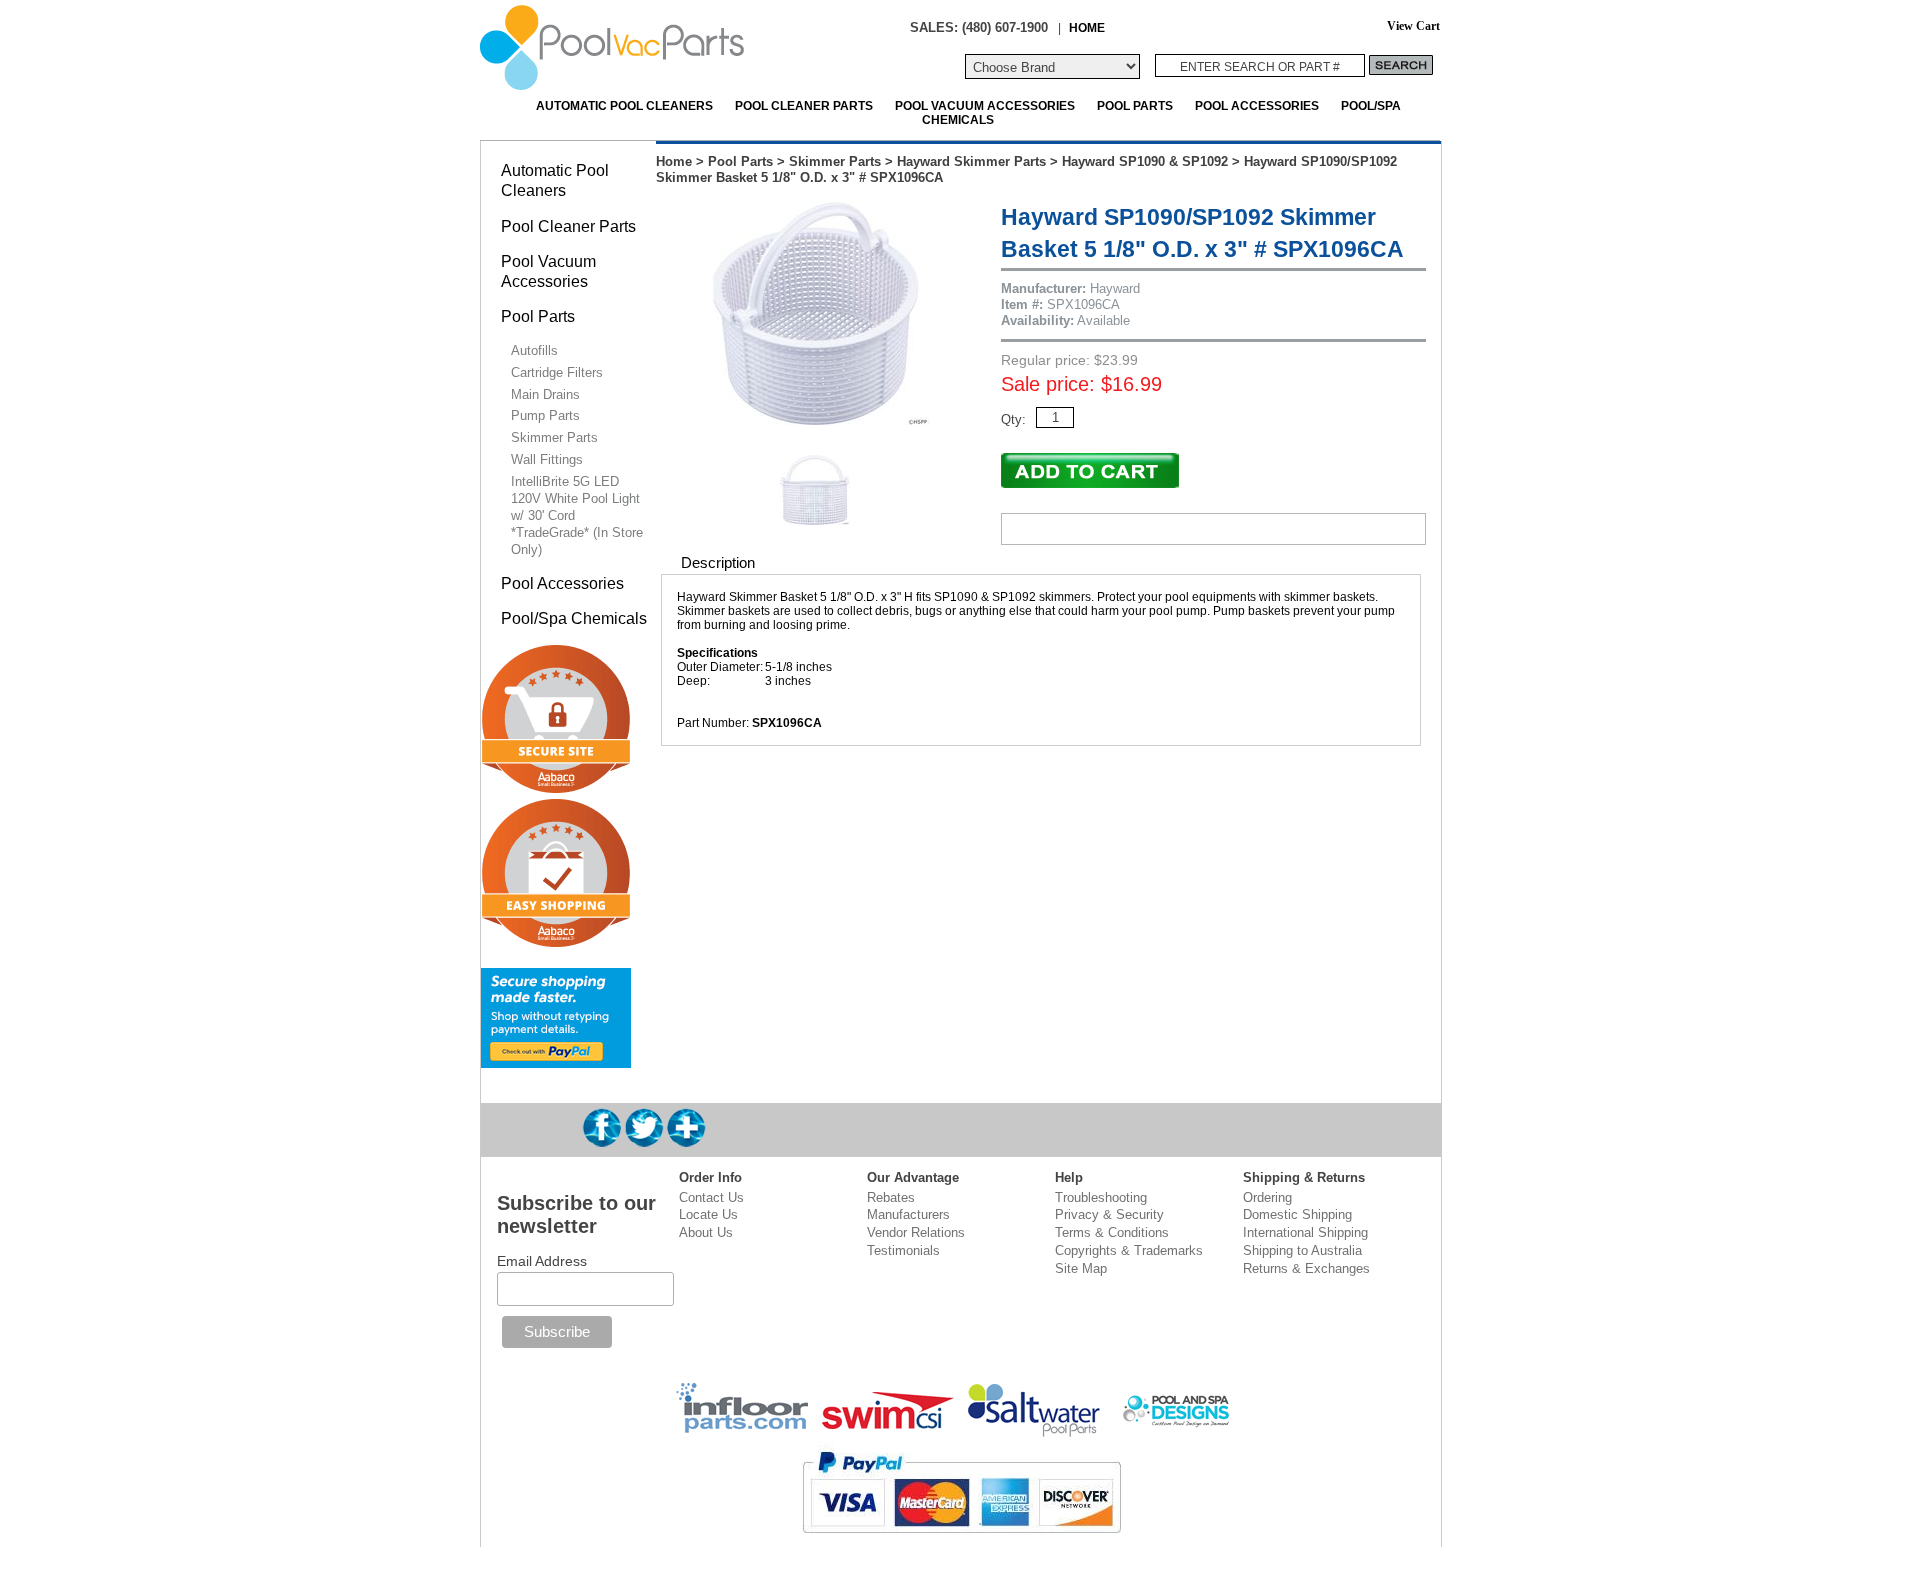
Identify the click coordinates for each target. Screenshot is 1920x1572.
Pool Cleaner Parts (804, 105)
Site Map (1081, 1268)
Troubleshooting (1101, 1197)
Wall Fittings (547, 459)
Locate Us (708, 1214)
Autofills (534, 350)
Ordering (1267, 1197)
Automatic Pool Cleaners (624, 105)
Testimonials (903, 1250)
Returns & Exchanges (1306, 1268)
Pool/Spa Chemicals (574, 618)
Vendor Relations (916, 1232)
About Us (706, 1232)
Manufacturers (908, 1214)
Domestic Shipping (1297, 1214)
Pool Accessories (1257, 105)
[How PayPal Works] (556, 1059)
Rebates (891, 1197)
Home (674, 161)
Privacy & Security (1109, 1214)
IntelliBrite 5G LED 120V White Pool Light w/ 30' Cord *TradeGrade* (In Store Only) (577, 515)
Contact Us (711, 1197)
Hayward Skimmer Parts (971, 161)
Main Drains (545, 394)
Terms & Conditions (1112, 1232)
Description (718, 562)
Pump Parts (545, 415)
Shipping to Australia (1302, 1250)
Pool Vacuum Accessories (985, 105)
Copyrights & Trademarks (1129, 1250)
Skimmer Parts (835, 161)
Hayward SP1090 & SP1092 (1145, 161)
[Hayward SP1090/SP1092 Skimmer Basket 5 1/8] (818, 421)
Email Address (542, 1261)
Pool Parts (1135, 105)
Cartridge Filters (557, 372)
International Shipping (1305, 1232)
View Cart (1413, 26)
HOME (1087, 27)
